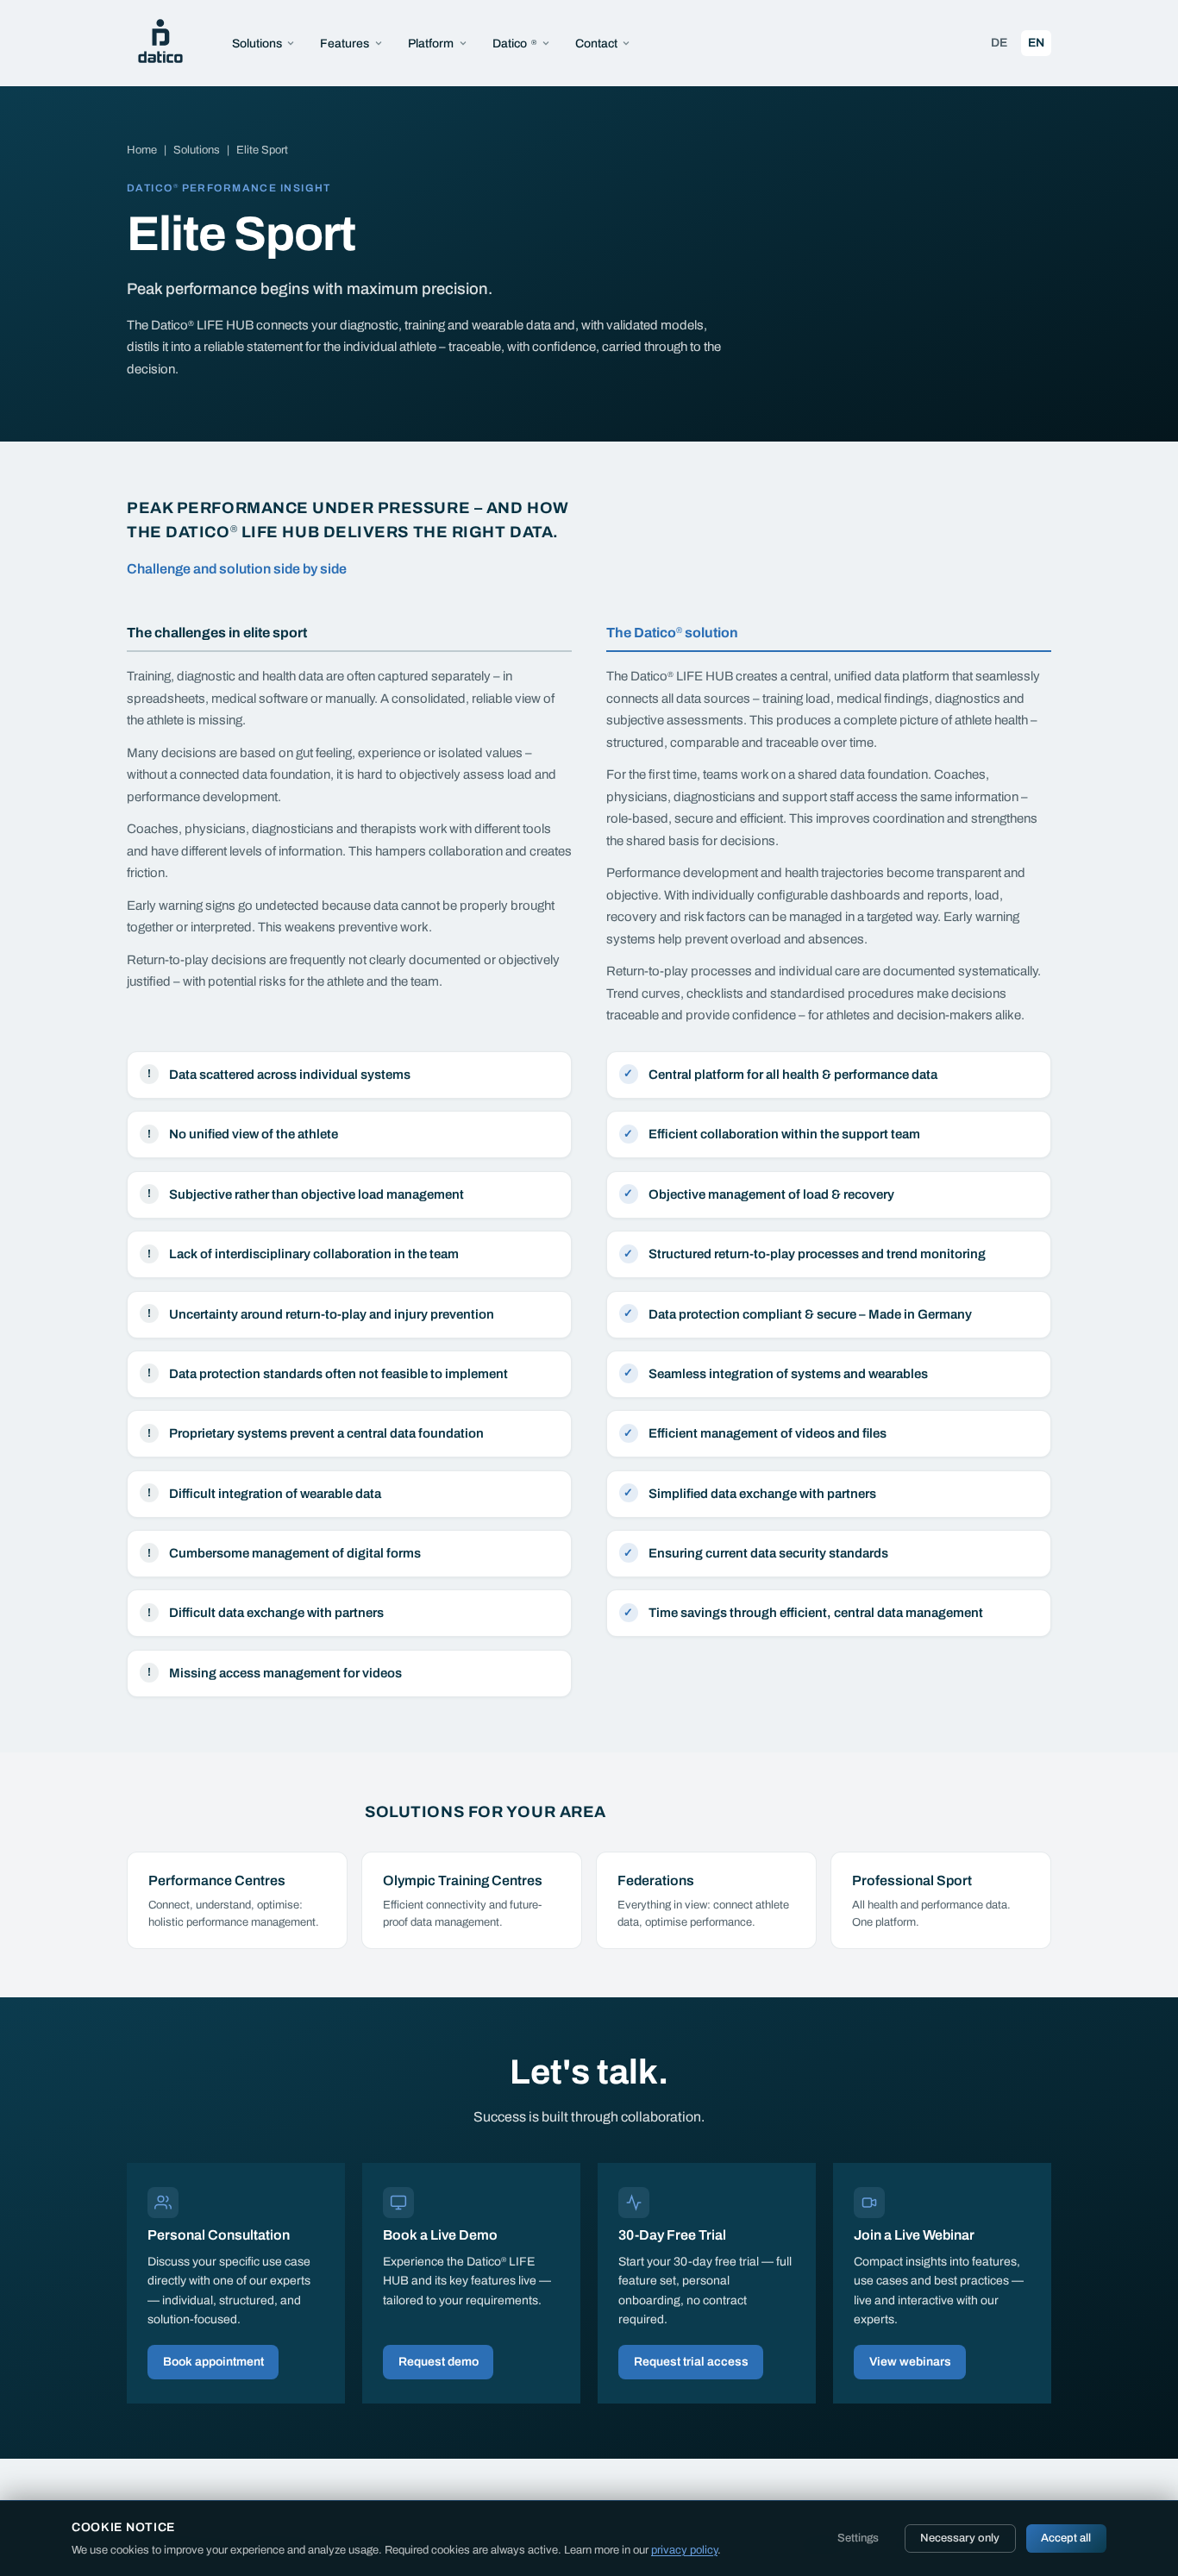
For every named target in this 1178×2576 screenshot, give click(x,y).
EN (1040, 42)
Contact (596, 44)
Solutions (257, 44)
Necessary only (960, 2538)
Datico (514, 44)
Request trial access (691, 2362)
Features (345, 44)
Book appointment (213, 2362)
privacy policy (684, 2550)
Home (142, 150)
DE (1003, 42)
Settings (858, 2538)
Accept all (1066, 2538)
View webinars (910, 2362)
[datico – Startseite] (160, 43)
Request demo (439, 2362)
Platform (431, 44)
